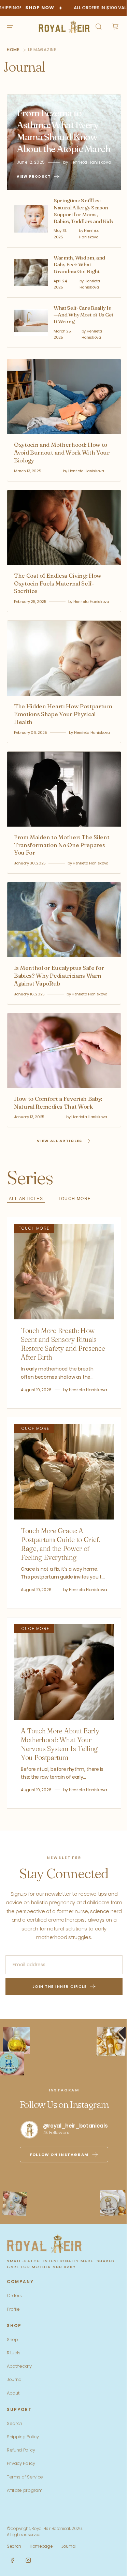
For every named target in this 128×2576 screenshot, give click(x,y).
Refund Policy (21, 2478)
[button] (10, 27)
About (13, 2421)
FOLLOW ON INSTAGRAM (57, 2182)
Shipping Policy (23, 2464)
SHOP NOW (32, 8)
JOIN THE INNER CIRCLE (57, 2014)
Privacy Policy (21, 2491)
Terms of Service (25, 2505)
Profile (13, 2337)
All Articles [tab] (26, 1206)
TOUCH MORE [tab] (74, 1206)
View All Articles (57, 1148)
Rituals (14, 2380)
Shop (12, 2367)
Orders (14, 2323)
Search (15, 2451)
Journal (15, 2407)
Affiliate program (25, 2518)
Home (13, 50)
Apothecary (19, 2394)
